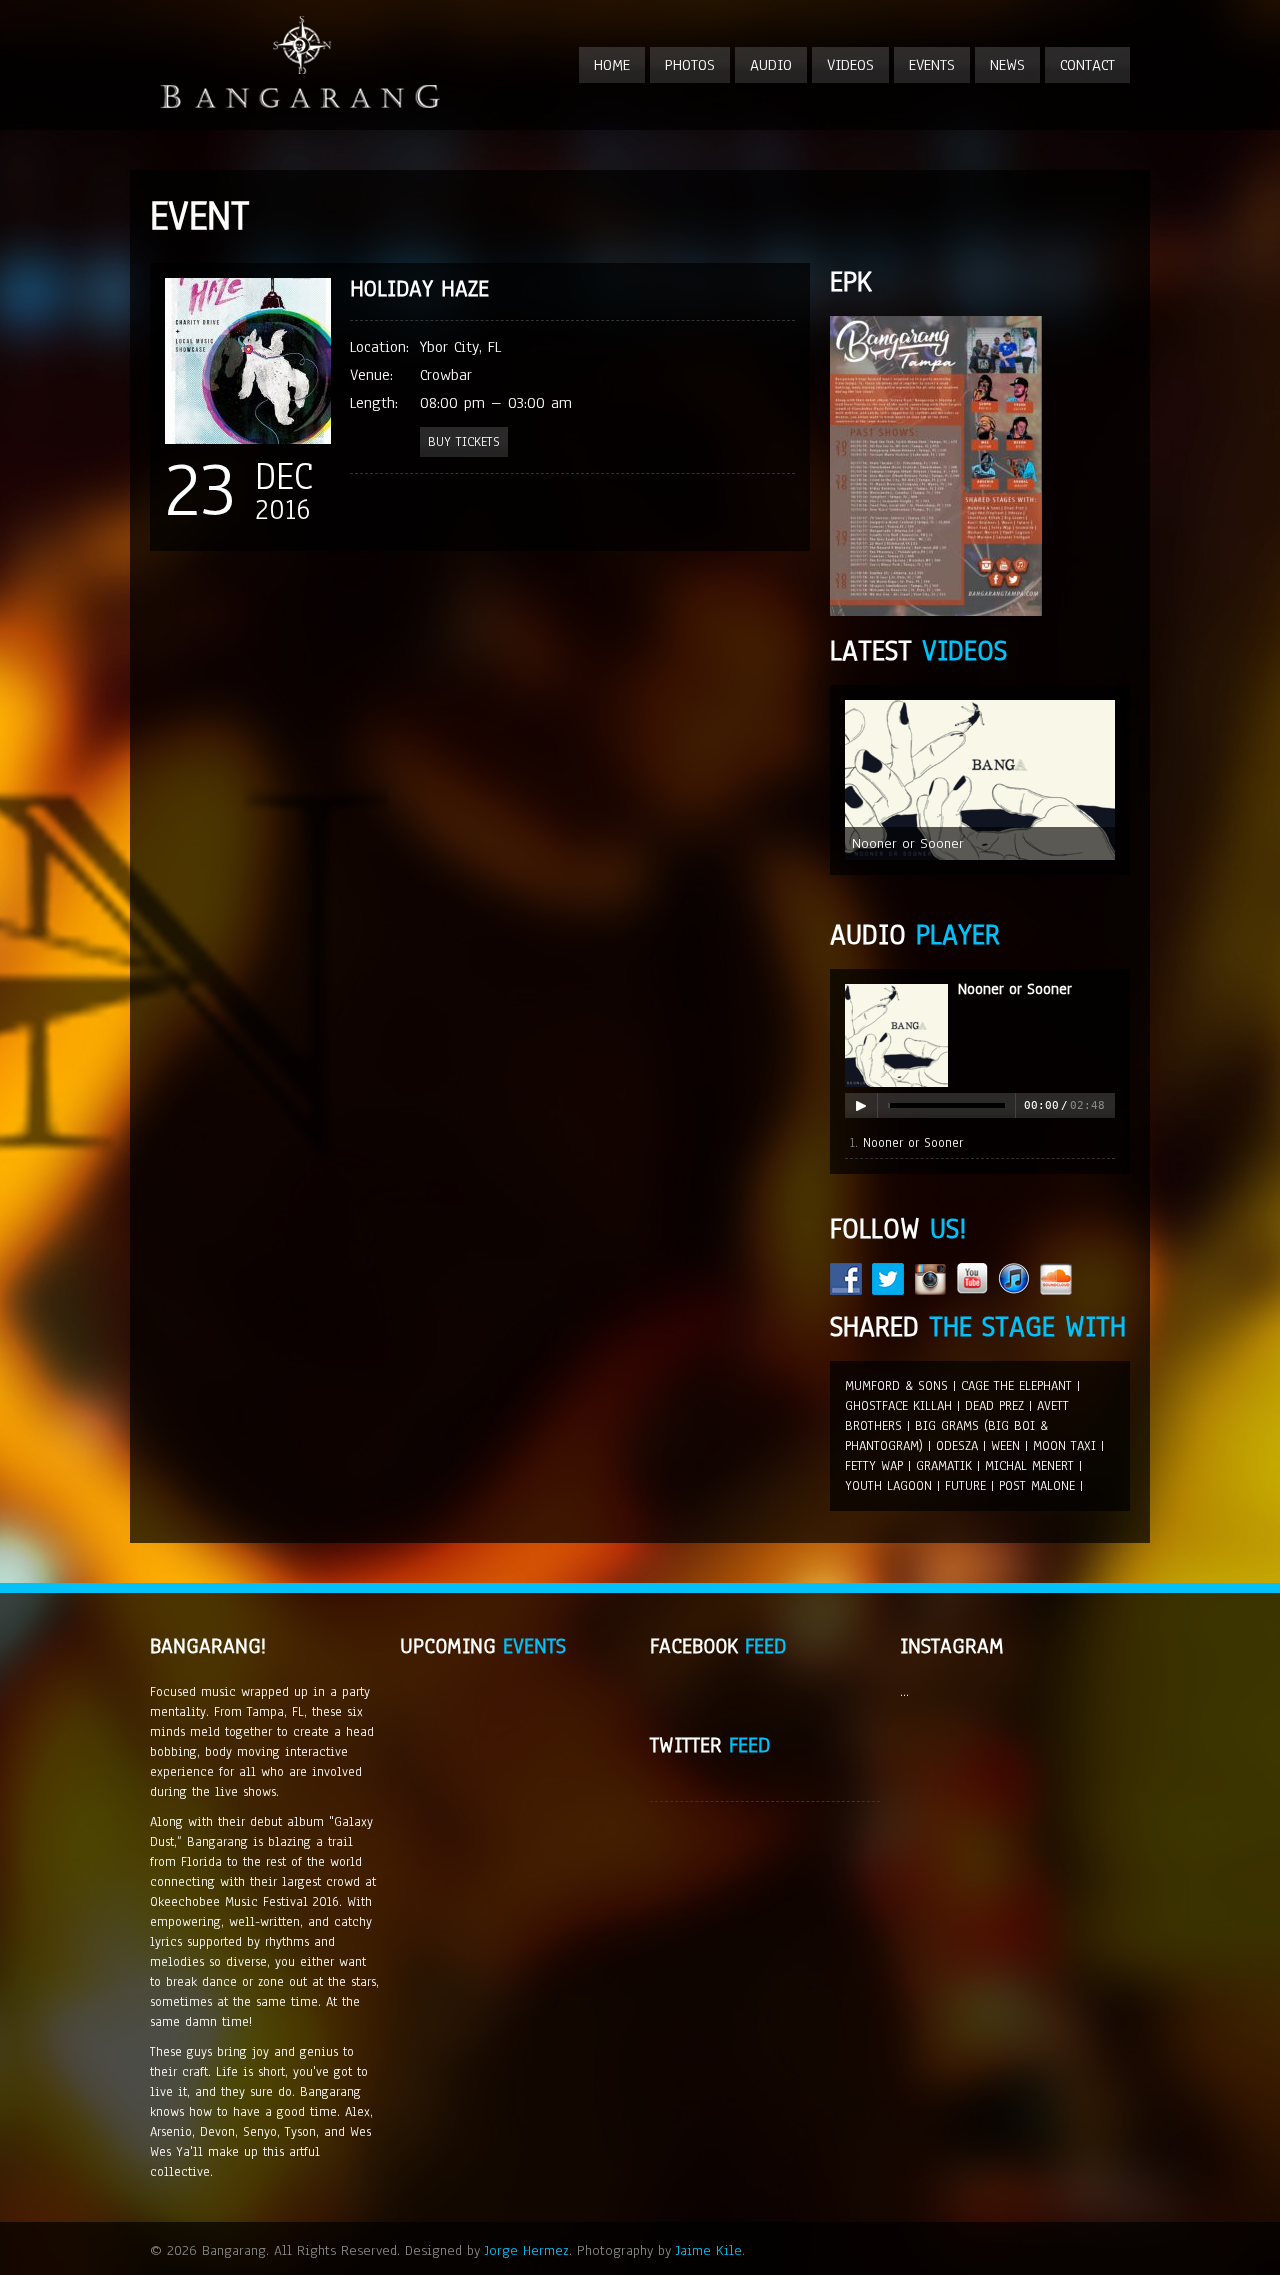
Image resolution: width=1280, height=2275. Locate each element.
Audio (771, 65)
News (1007, 65)
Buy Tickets (464, 442)
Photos (690, 65)
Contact (1087, 65)
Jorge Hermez (527, 2250)
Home (612, 65)
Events (932, 65)
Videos (850, 65)
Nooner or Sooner (1015, 989)
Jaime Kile (709, 2250)
